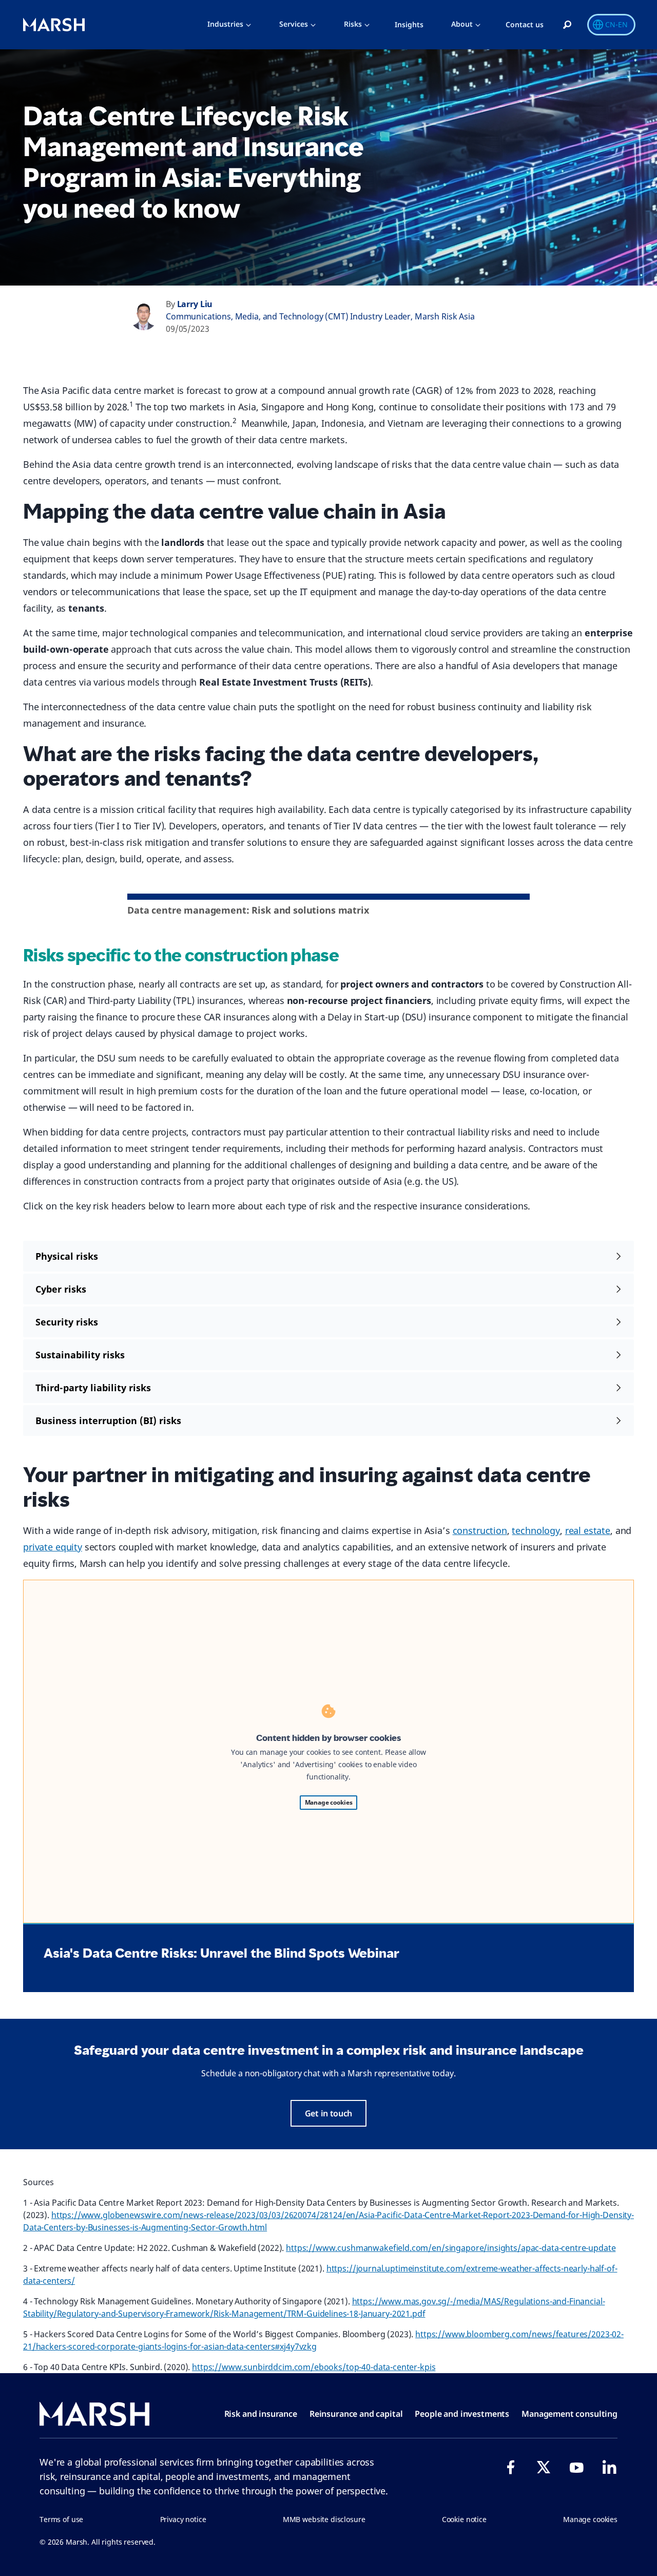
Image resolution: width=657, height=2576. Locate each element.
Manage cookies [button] (590, 2519)
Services (294, 24)
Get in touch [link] (328, 2113)
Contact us (525, 24)
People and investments (462, 2414)
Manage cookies (329, 1802)
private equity (53, 1547)
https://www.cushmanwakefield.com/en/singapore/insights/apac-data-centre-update (451, 2248)
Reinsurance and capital (356, 2414)
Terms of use (61, 2519)
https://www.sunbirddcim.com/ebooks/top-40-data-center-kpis (314, 2367)
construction (480, 1530)
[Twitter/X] (544, 2467)
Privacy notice (183, 2519)
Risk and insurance (261, 2414)
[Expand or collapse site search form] (567, 25)
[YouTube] (576, 2467)
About (462, 24)
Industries (225, 24)
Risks (353, 24)
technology (536, 1530)
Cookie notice (464, 2519)
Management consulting (569, 2414)
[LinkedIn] (609, 2467)
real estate (588, 1530)
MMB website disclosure (324, 2519)
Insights (409, 24)
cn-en (616, 24)
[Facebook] (511, 2467)
